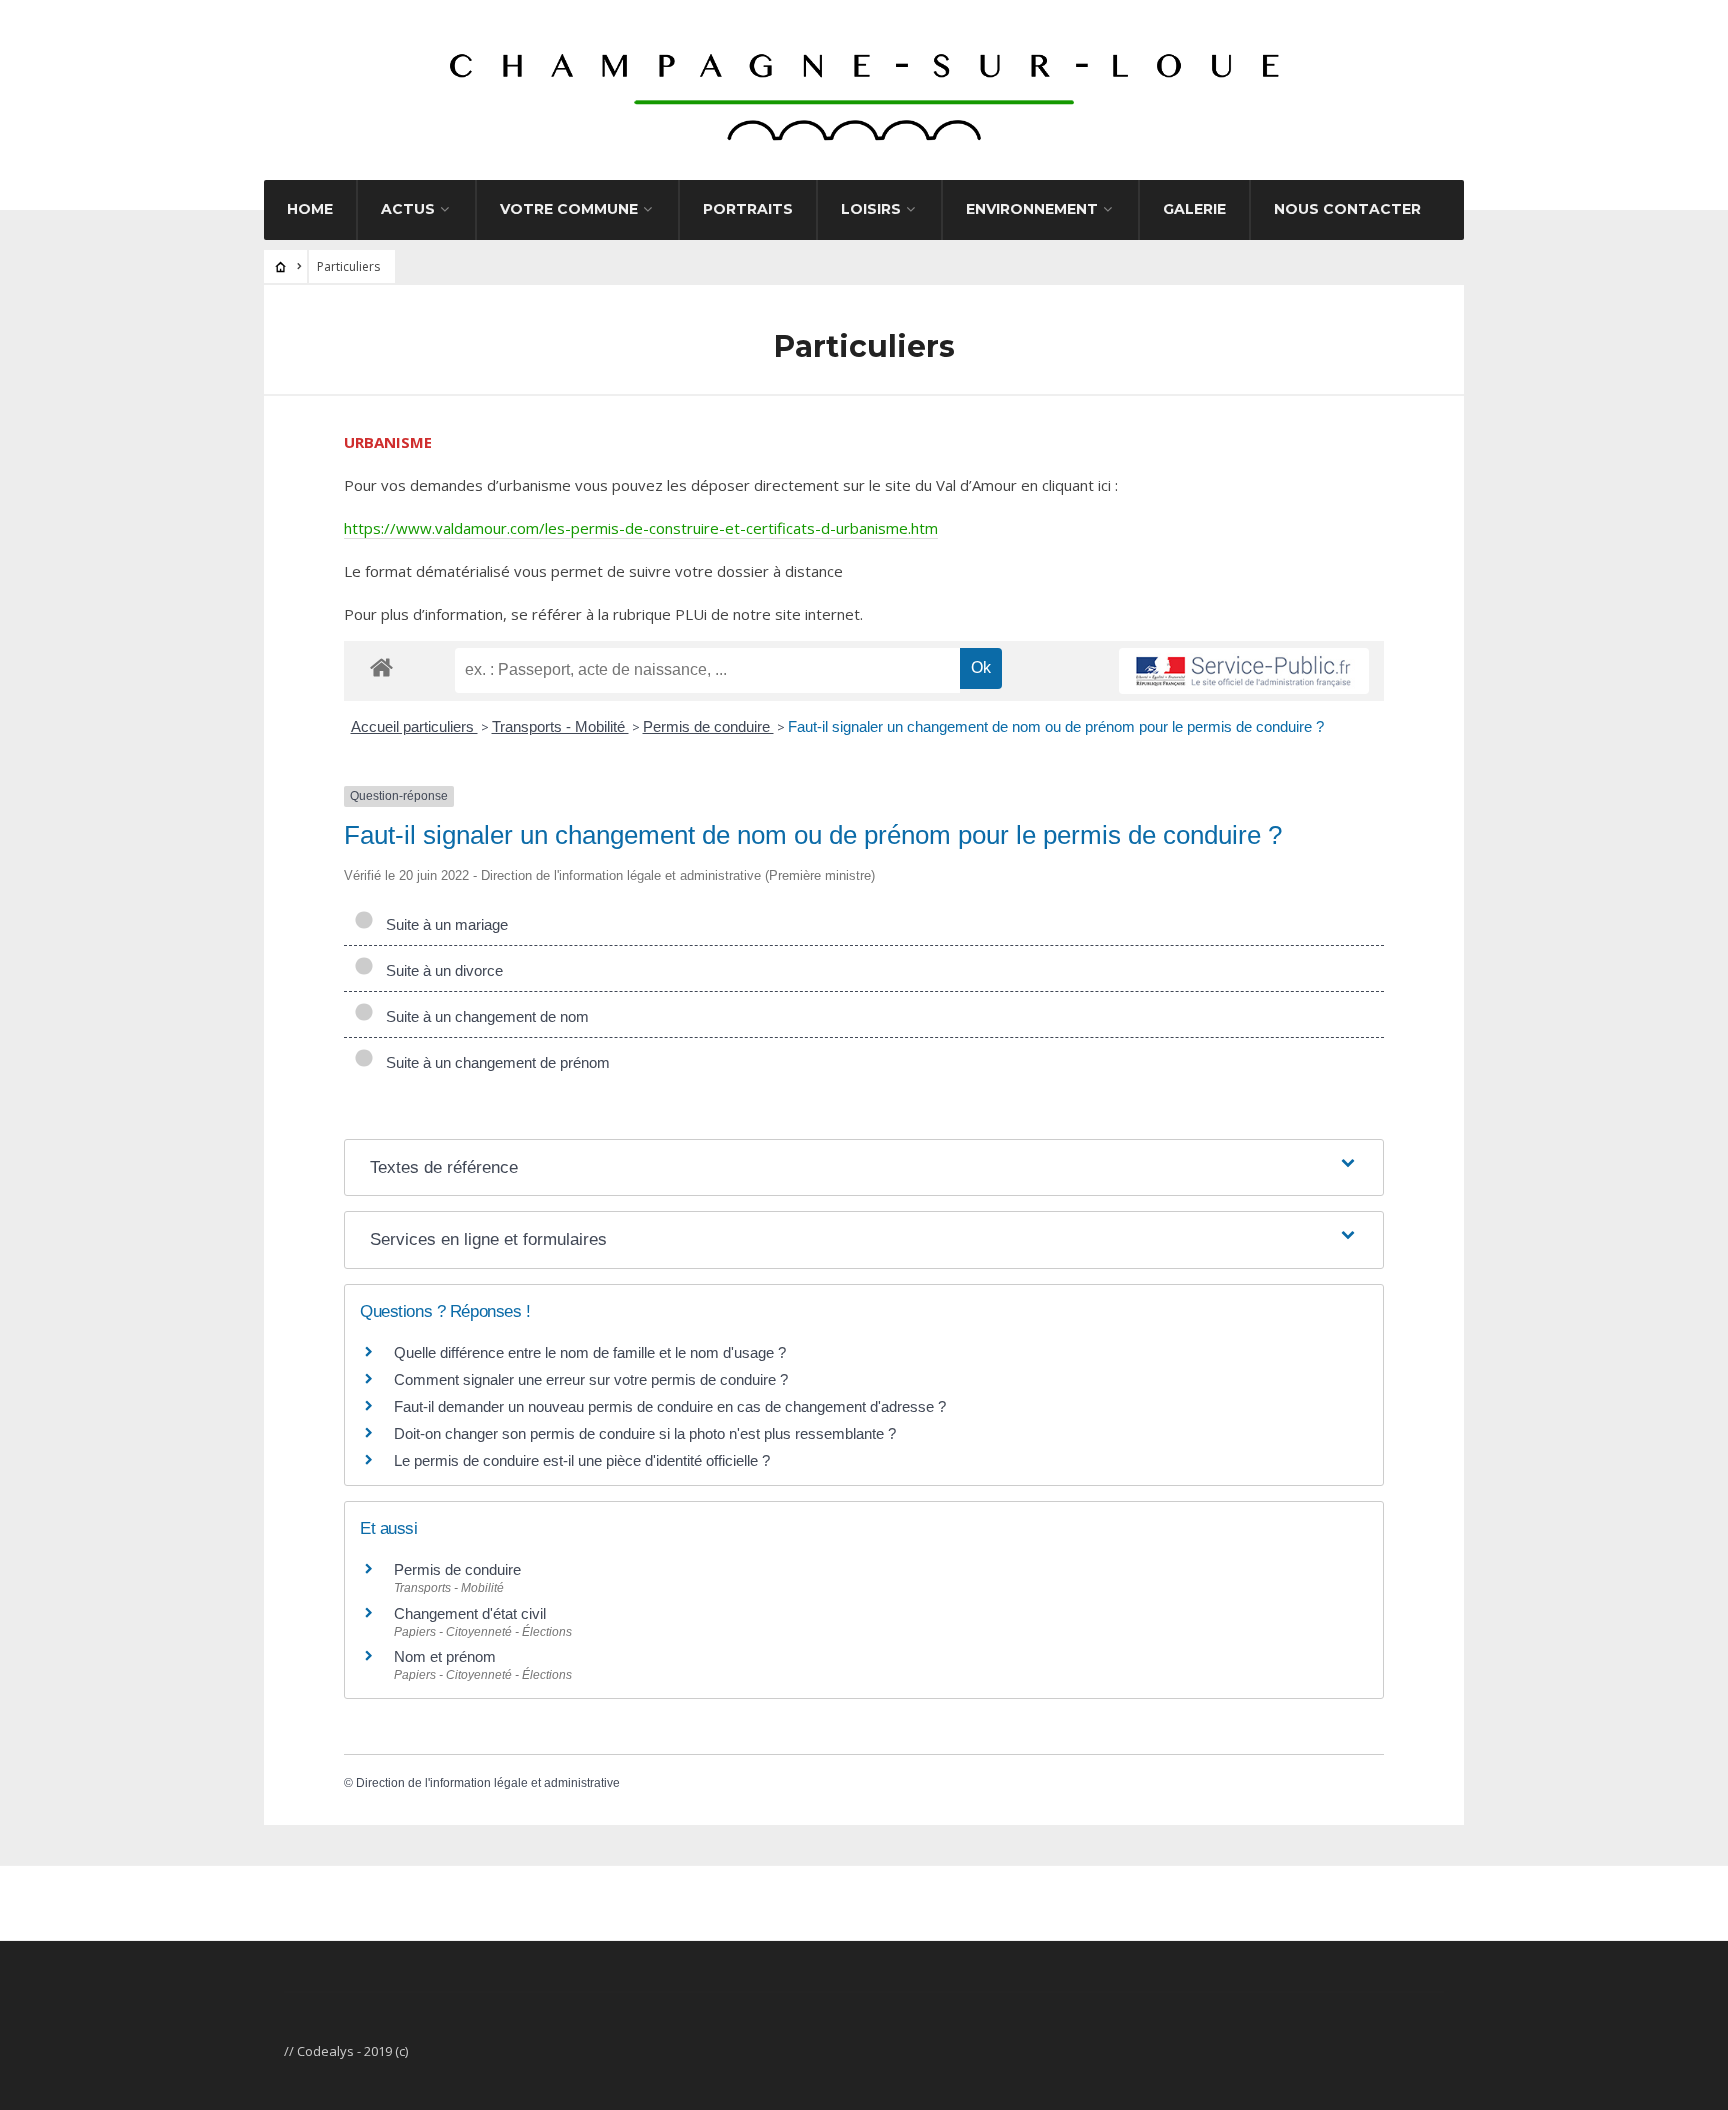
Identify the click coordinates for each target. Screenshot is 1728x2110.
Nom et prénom (445, 1656)
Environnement (1032, 209)
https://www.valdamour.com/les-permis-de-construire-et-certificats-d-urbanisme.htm (641, 528)
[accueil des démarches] (381, 666)
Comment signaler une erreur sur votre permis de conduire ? (591, 1379)
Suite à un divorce (440, 970)
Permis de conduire (708, 726)
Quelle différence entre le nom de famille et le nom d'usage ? (590, 1352)
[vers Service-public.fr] (1244, 671)
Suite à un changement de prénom (494, 1062)
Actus (408, 209)
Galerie (1194, 209)
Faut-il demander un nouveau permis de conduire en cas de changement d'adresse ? (670, 1406)
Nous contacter (1347, 209)
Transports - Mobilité (560, 726)
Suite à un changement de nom (483, 1016)
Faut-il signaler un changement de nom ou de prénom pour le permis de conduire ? (1056, 726)
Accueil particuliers (414, 726)
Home (310, 209)
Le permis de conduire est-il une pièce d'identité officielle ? (582, 1460)
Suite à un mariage (443, 924)
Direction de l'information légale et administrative (488, 1783)
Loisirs (871, 209)
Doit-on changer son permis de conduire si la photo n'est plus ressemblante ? (645, 1433)
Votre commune (569, 209)
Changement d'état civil (470, 1613)
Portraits (748, 209)
